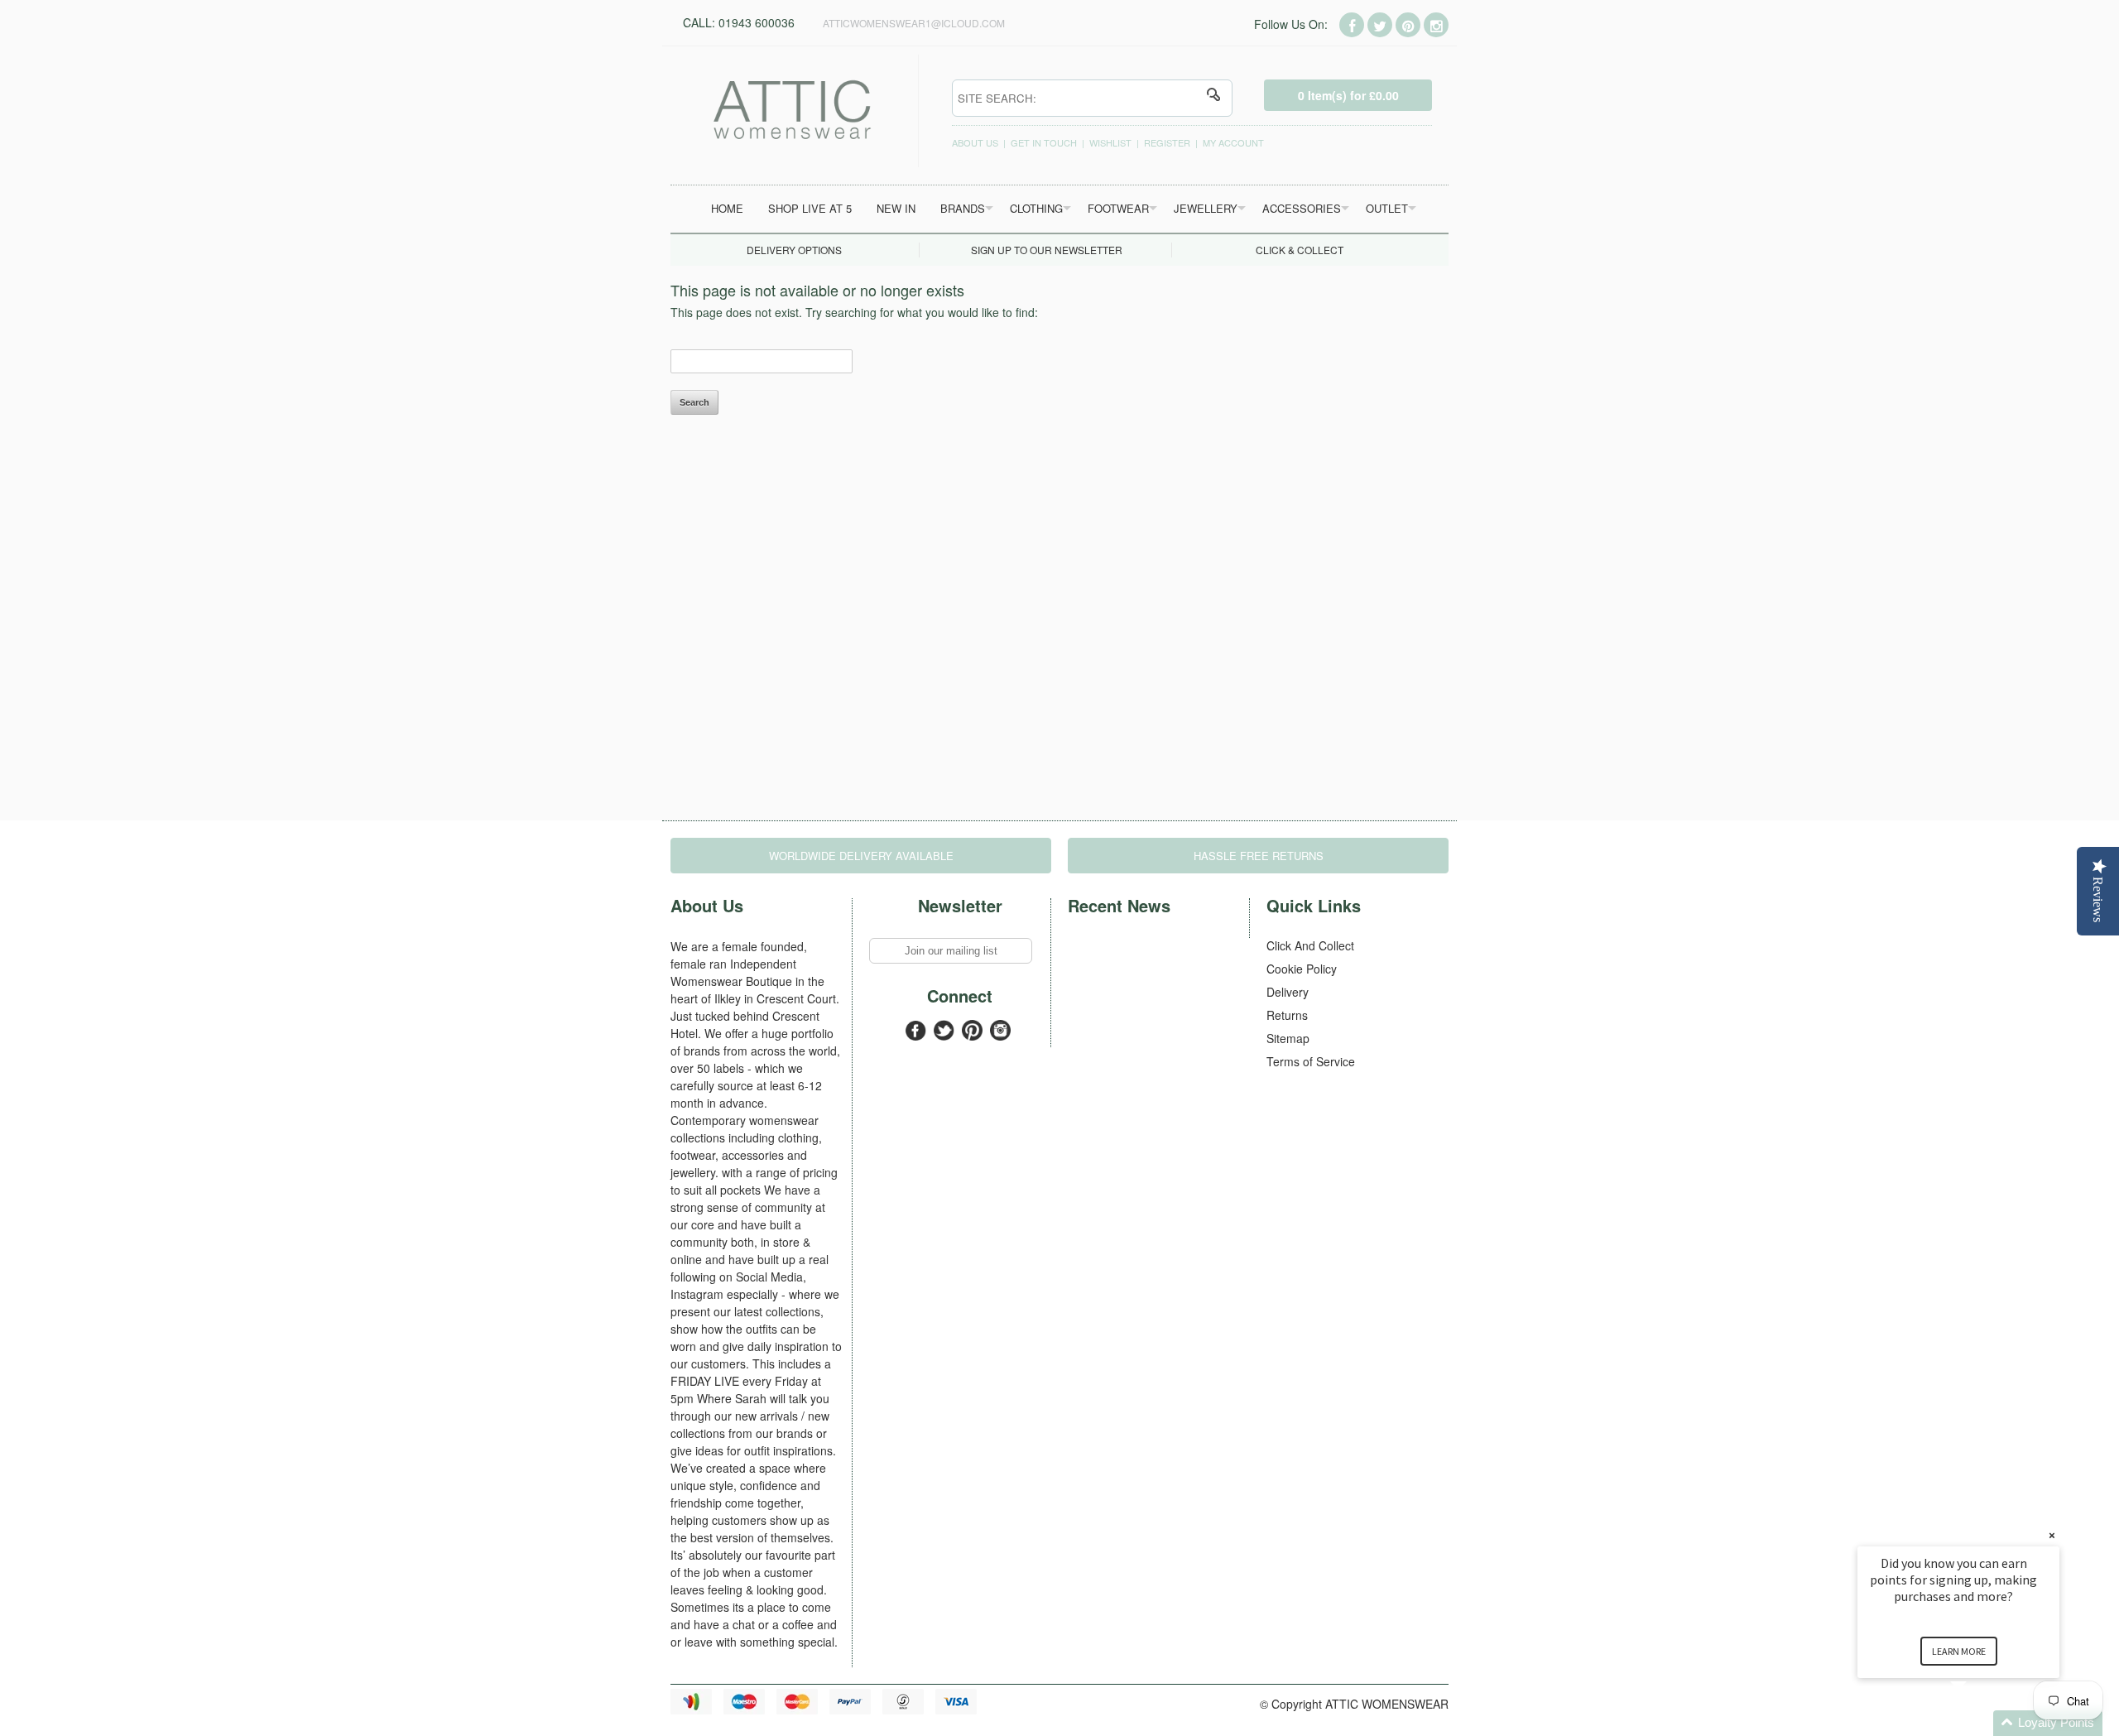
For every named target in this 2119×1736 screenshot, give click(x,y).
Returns (1287, 1015)
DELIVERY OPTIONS (794, 250)
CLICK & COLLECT (1300, 250)
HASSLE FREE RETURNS (1259, 856)
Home (727, 208)
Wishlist (1110, 142)
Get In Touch (1044, 142)
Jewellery (1206, 208)
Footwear (1118, 208)
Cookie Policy (1302, 969)
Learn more (1959, 1651)
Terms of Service (1311, 1061)
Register (1167, 142)
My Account (1233, 142)
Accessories (1302, 208)
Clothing (1036, 208)
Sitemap (1288, 1038)
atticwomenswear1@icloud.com (914, 23)
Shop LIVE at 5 (810, 208)
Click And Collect (1310, 945)
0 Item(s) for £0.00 (1348, 95)
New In (896, 208)
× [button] (2052, 1535)
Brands (963, 208)
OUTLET (1387, 208)
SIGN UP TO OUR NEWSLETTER (1047, 250)
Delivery (1288, 992)
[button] (1978, 1723)
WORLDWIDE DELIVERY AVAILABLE (861, 856)
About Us (975, 142)
